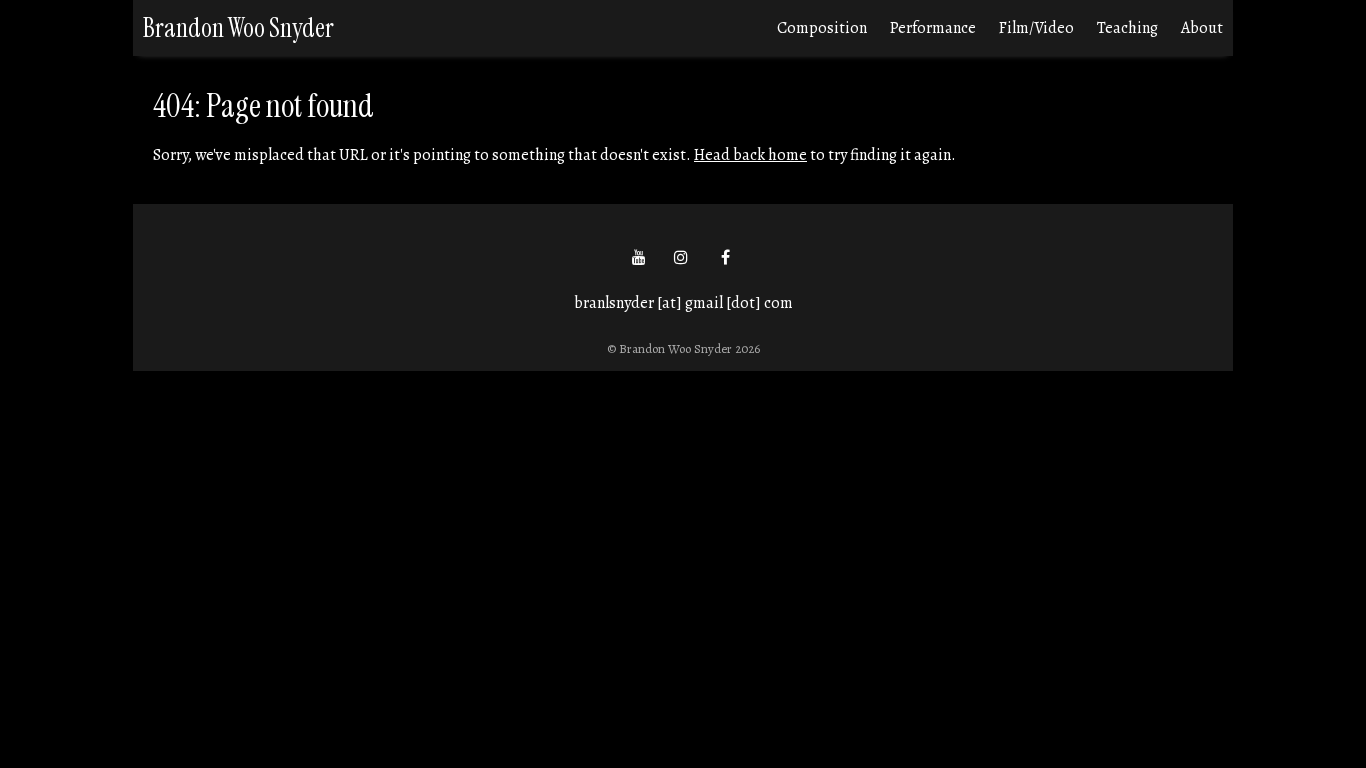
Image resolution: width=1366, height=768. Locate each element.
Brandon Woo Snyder (238, 28)
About (1202, 28)
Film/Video (1036, 28)
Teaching (1127, 28)
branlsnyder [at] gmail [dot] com (683, 303)
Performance (933, 28)
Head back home (750, 155)
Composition (822, 28)
